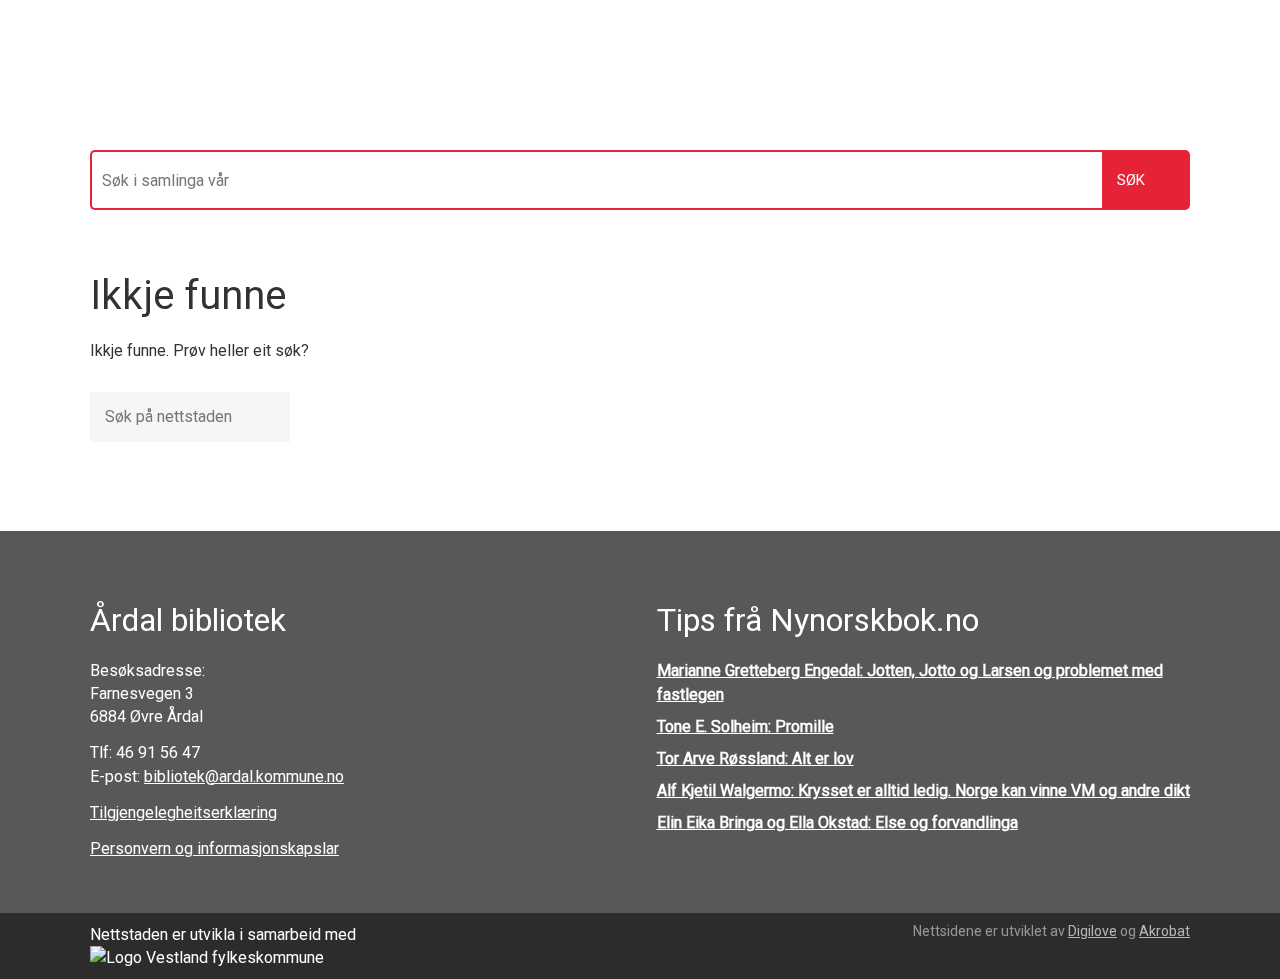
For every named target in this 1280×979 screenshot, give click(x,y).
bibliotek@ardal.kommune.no (244, 776)
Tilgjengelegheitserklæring (183, 812)
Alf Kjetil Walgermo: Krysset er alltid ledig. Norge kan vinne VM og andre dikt (923, 790)
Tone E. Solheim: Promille (745, 726)
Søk (1131, 180)
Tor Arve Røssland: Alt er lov (755, 758)
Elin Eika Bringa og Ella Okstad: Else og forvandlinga (837, 822)
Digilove (1092, 931)
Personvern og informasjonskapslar (214, 848)
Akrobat (1164, 931)
